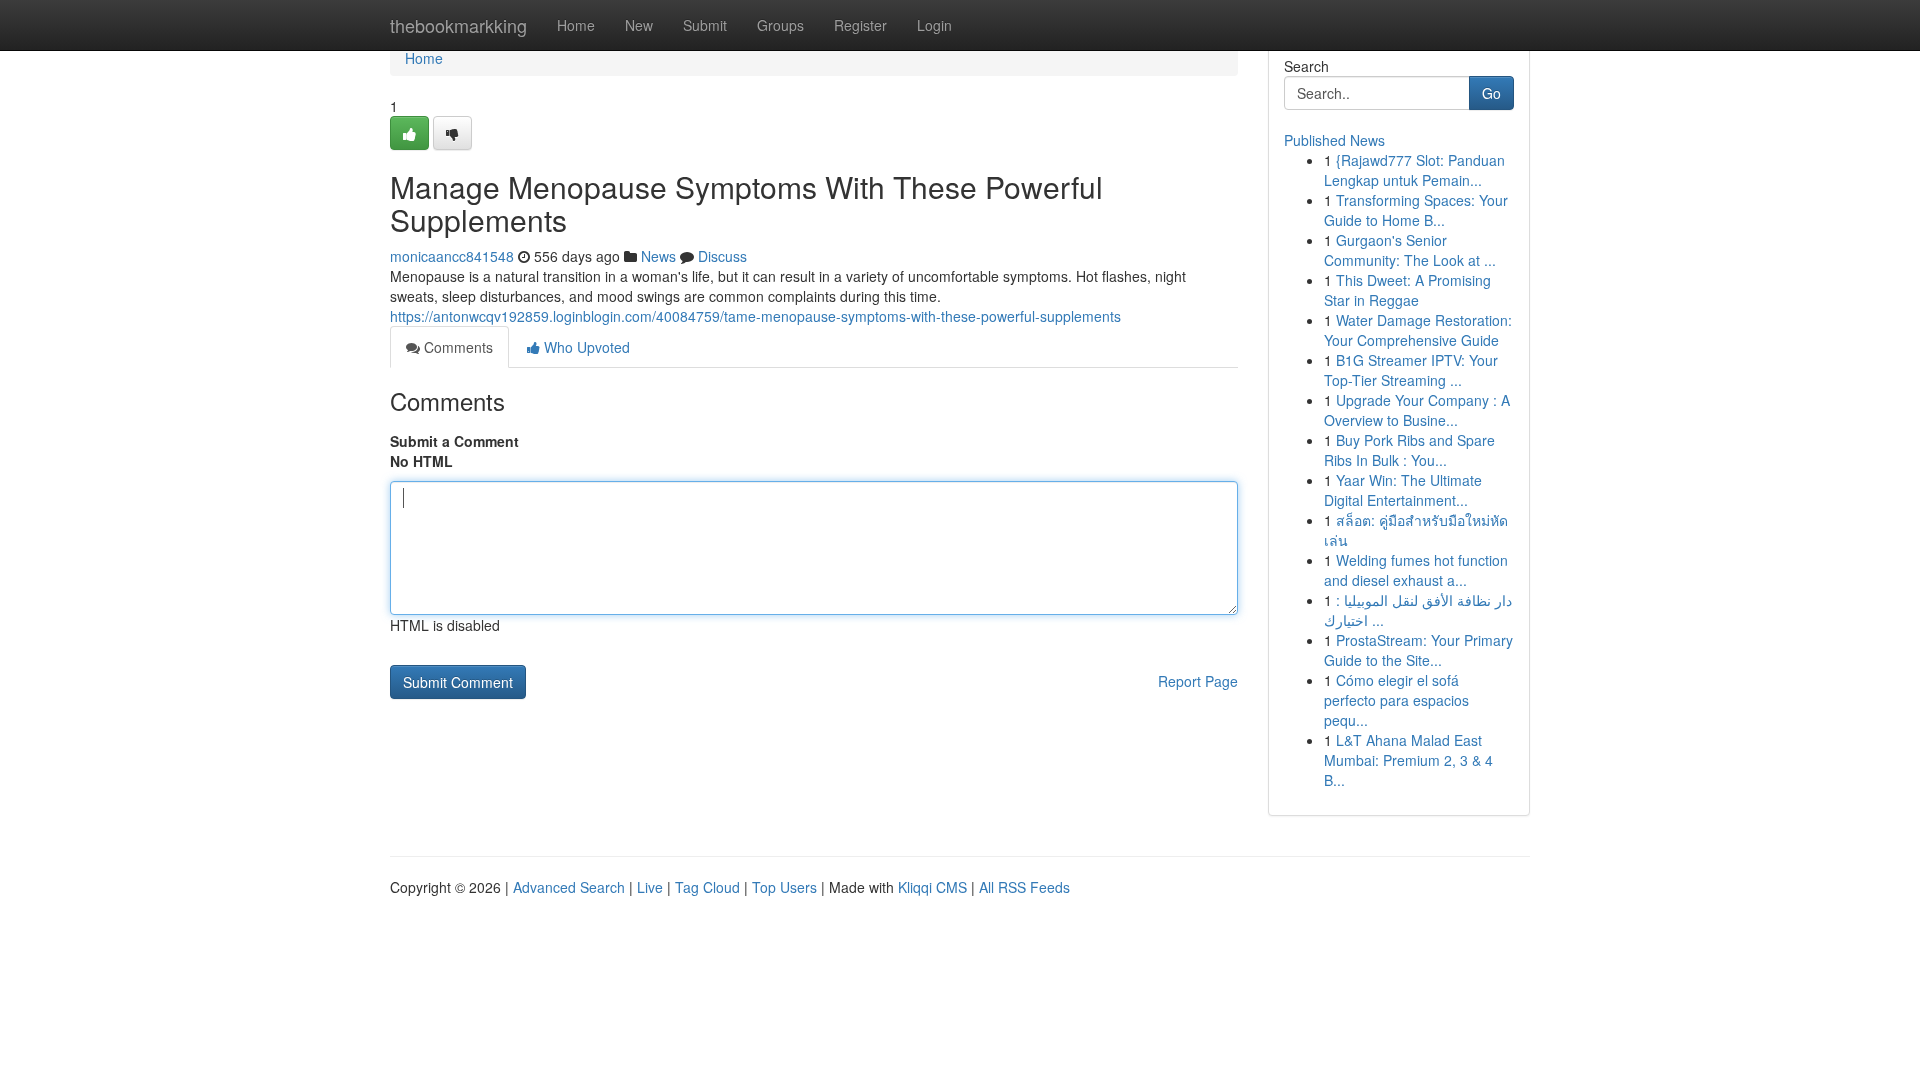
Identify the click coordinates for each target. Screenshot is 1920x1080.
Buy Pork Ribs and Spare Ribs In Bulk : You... (1409, 450)
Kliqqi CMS (932, 887)
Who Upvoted (585, 347)
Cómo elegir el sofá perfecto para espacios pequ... (1396, 700)
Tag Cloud (707, 887)
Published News (1334, 140)
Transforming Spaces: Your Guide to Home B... (1416, 210)
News (658, 256)
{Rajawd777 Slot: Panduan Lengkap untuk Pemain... (1414, 170)
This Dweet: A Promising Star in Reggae (1407, 290)
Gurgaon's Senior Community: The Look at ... (1410, 250)
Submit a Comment (454, 441)
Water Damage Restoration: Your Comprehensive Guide (1418, 330)
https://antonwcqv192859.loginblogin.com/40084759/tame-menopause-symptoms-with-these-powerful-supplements (755, 316)
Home (576, 25)
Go (1491, 93)
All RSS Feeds (1024, 887)
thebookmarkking (458, 25)
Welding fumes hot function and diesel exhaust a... (1416, 570)
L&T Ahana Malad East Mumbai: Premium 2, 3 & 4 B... (1408, 760)
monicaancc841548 (452, 256)
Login (934, 25)
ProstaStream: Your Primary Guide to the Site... (1418, 650)
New (639, 25)
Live (650, 887)
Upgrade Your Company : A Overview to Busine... (1417, 410)
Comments (456, 347)
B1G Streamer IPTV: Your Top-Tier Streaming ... (1411, 370)
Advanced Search (569, 887)
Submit (705, 25)
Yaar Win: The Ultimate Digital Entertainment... (1403, 490)
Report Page (1198, 681)
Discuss (722, 256)
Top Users (784, 887)
